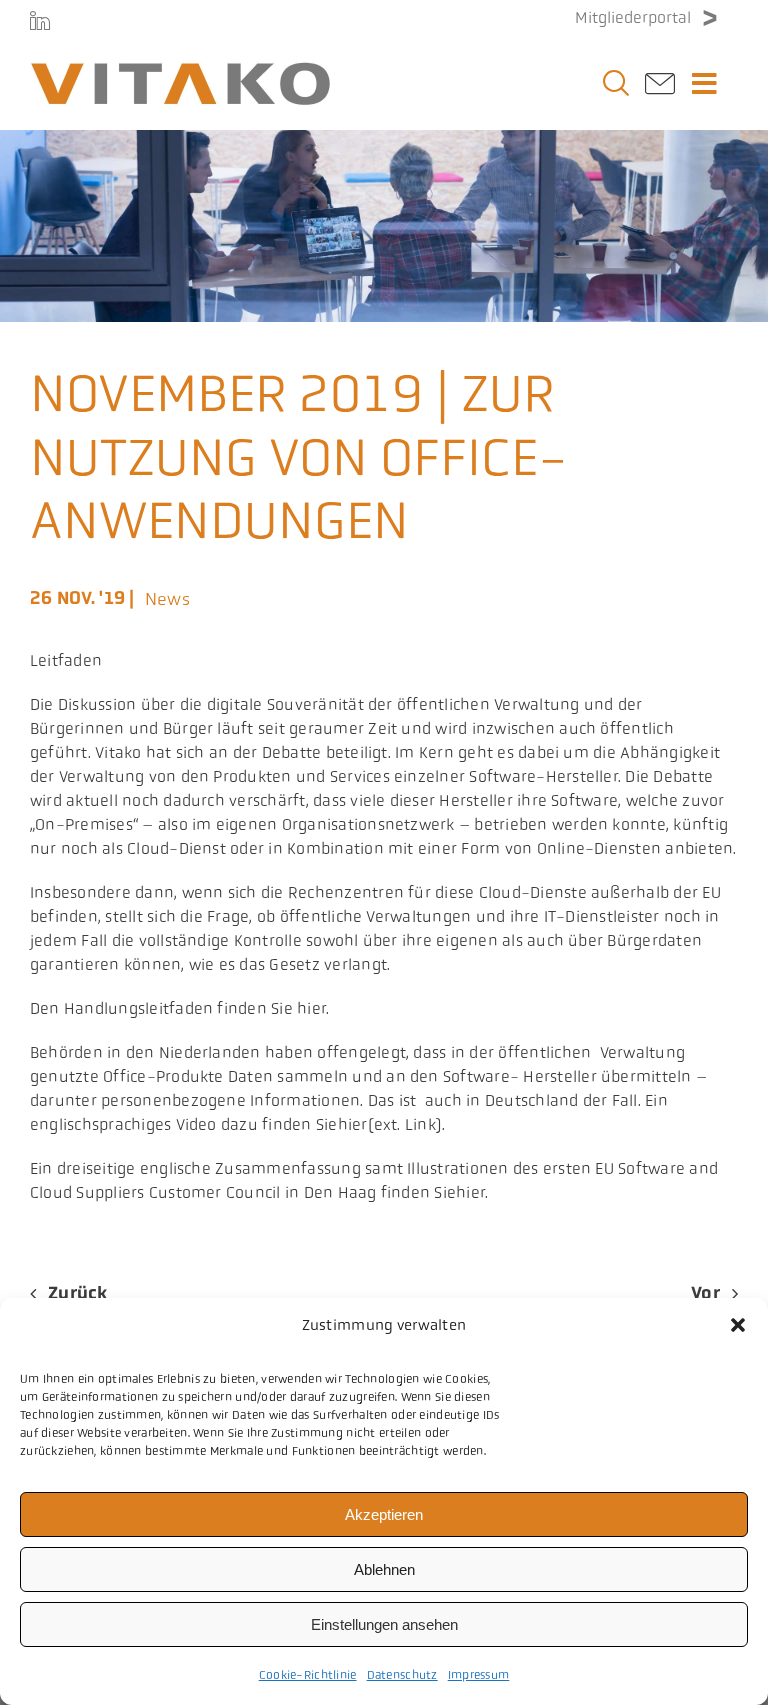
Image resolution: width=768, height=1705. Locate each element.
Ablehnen (384, 1569)
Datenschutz (402, 1675)
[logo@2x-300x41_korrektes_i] (180, 71)
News (167, 599)
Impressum (479, 1675)
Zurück (78, 1293)
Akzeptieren (384, 1514)
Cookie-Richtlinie (308, 1675)
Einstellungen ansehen (384, 1624)
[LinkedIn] (40, 20)
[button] (738, 1325)
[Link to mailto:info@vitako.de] (660, 89)
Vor (705, 1293)
